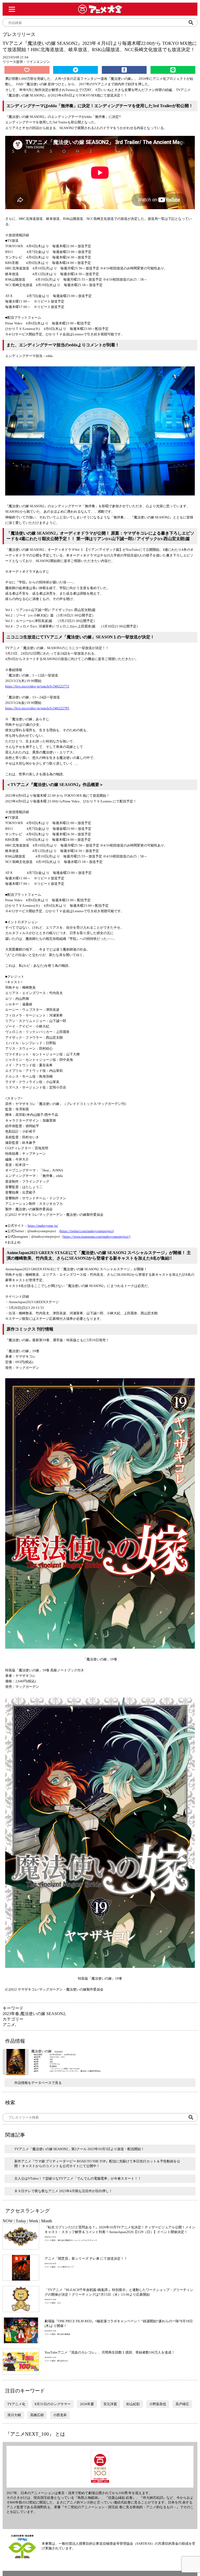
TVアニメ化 (16, 2404)
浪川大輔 (14, 2415)
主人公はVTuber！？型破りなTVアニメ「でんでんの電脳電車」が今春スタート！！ (78, 2178)
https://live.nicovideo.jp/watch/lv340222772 (37, 686)
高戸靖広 (182, 2404)
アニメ (9, 2025)
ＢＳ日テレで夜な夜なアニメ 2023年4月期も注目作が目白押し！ (63, 2191)
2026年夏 (87, 2404)
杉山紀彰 (133, 2404)
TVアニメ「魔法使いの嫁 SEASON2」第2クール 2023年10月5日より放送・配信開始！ (79, 2149)
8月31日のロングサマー (53, 2404)
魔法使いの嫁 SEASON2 (43, 2014)
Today (21, 2221)
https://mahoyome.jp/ (43, 1226)
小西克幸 (60, 2415)
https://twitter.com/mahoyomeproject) (87, 1231)
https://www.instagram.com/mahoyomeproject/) (97, 1236)
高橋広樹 (37, 2415)
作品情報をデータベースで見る (38, 2083)
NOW (8, 2221)
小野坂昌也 (158, 2404)
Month (47, 2221)
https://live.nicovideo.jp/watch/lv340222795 (37, 708)
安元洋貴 (110, 2404)
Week (34, 2221)
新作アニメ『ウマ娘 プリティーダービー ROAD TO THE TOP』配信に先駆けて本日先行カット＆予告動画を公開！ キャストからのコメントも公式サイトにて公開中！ (97, 2164)
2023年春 (11, 2014)
